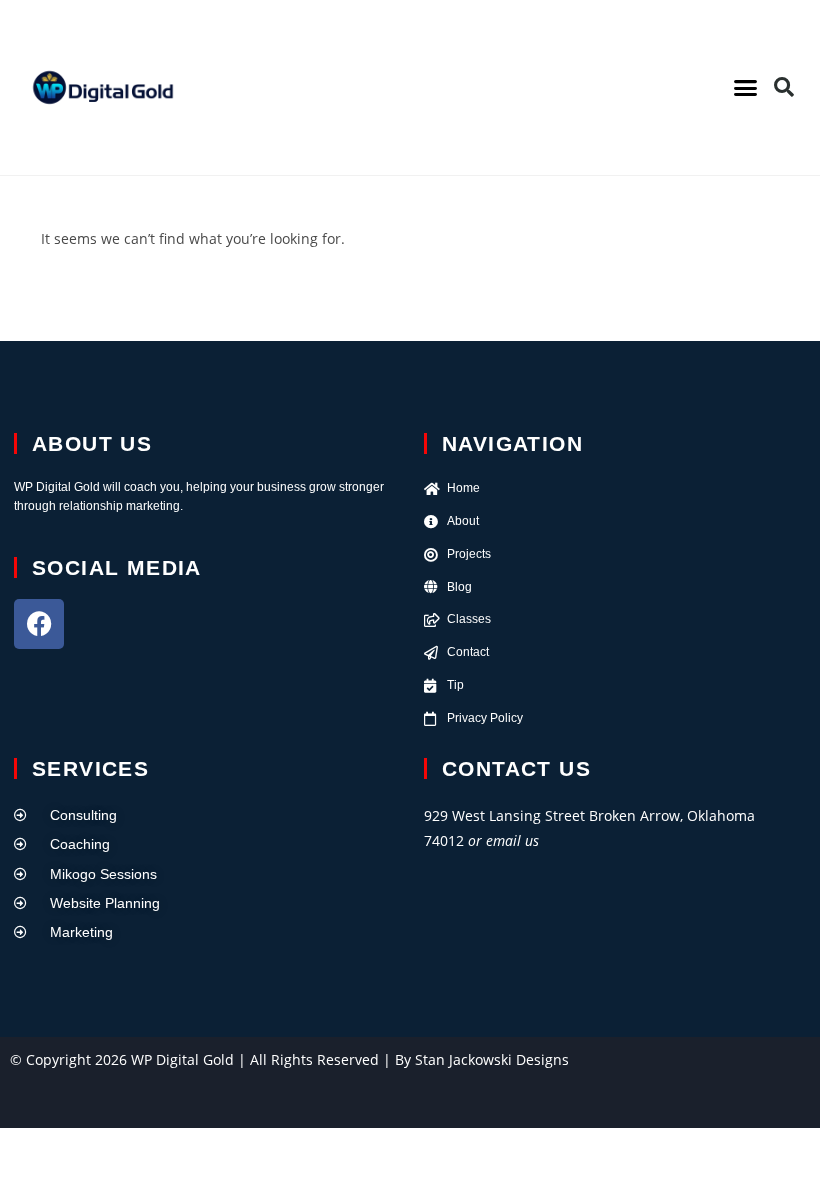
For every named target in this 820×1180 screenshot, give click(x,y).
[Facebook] (39, 624)
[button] (746, 88)
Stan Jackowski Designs (492, 1059)
